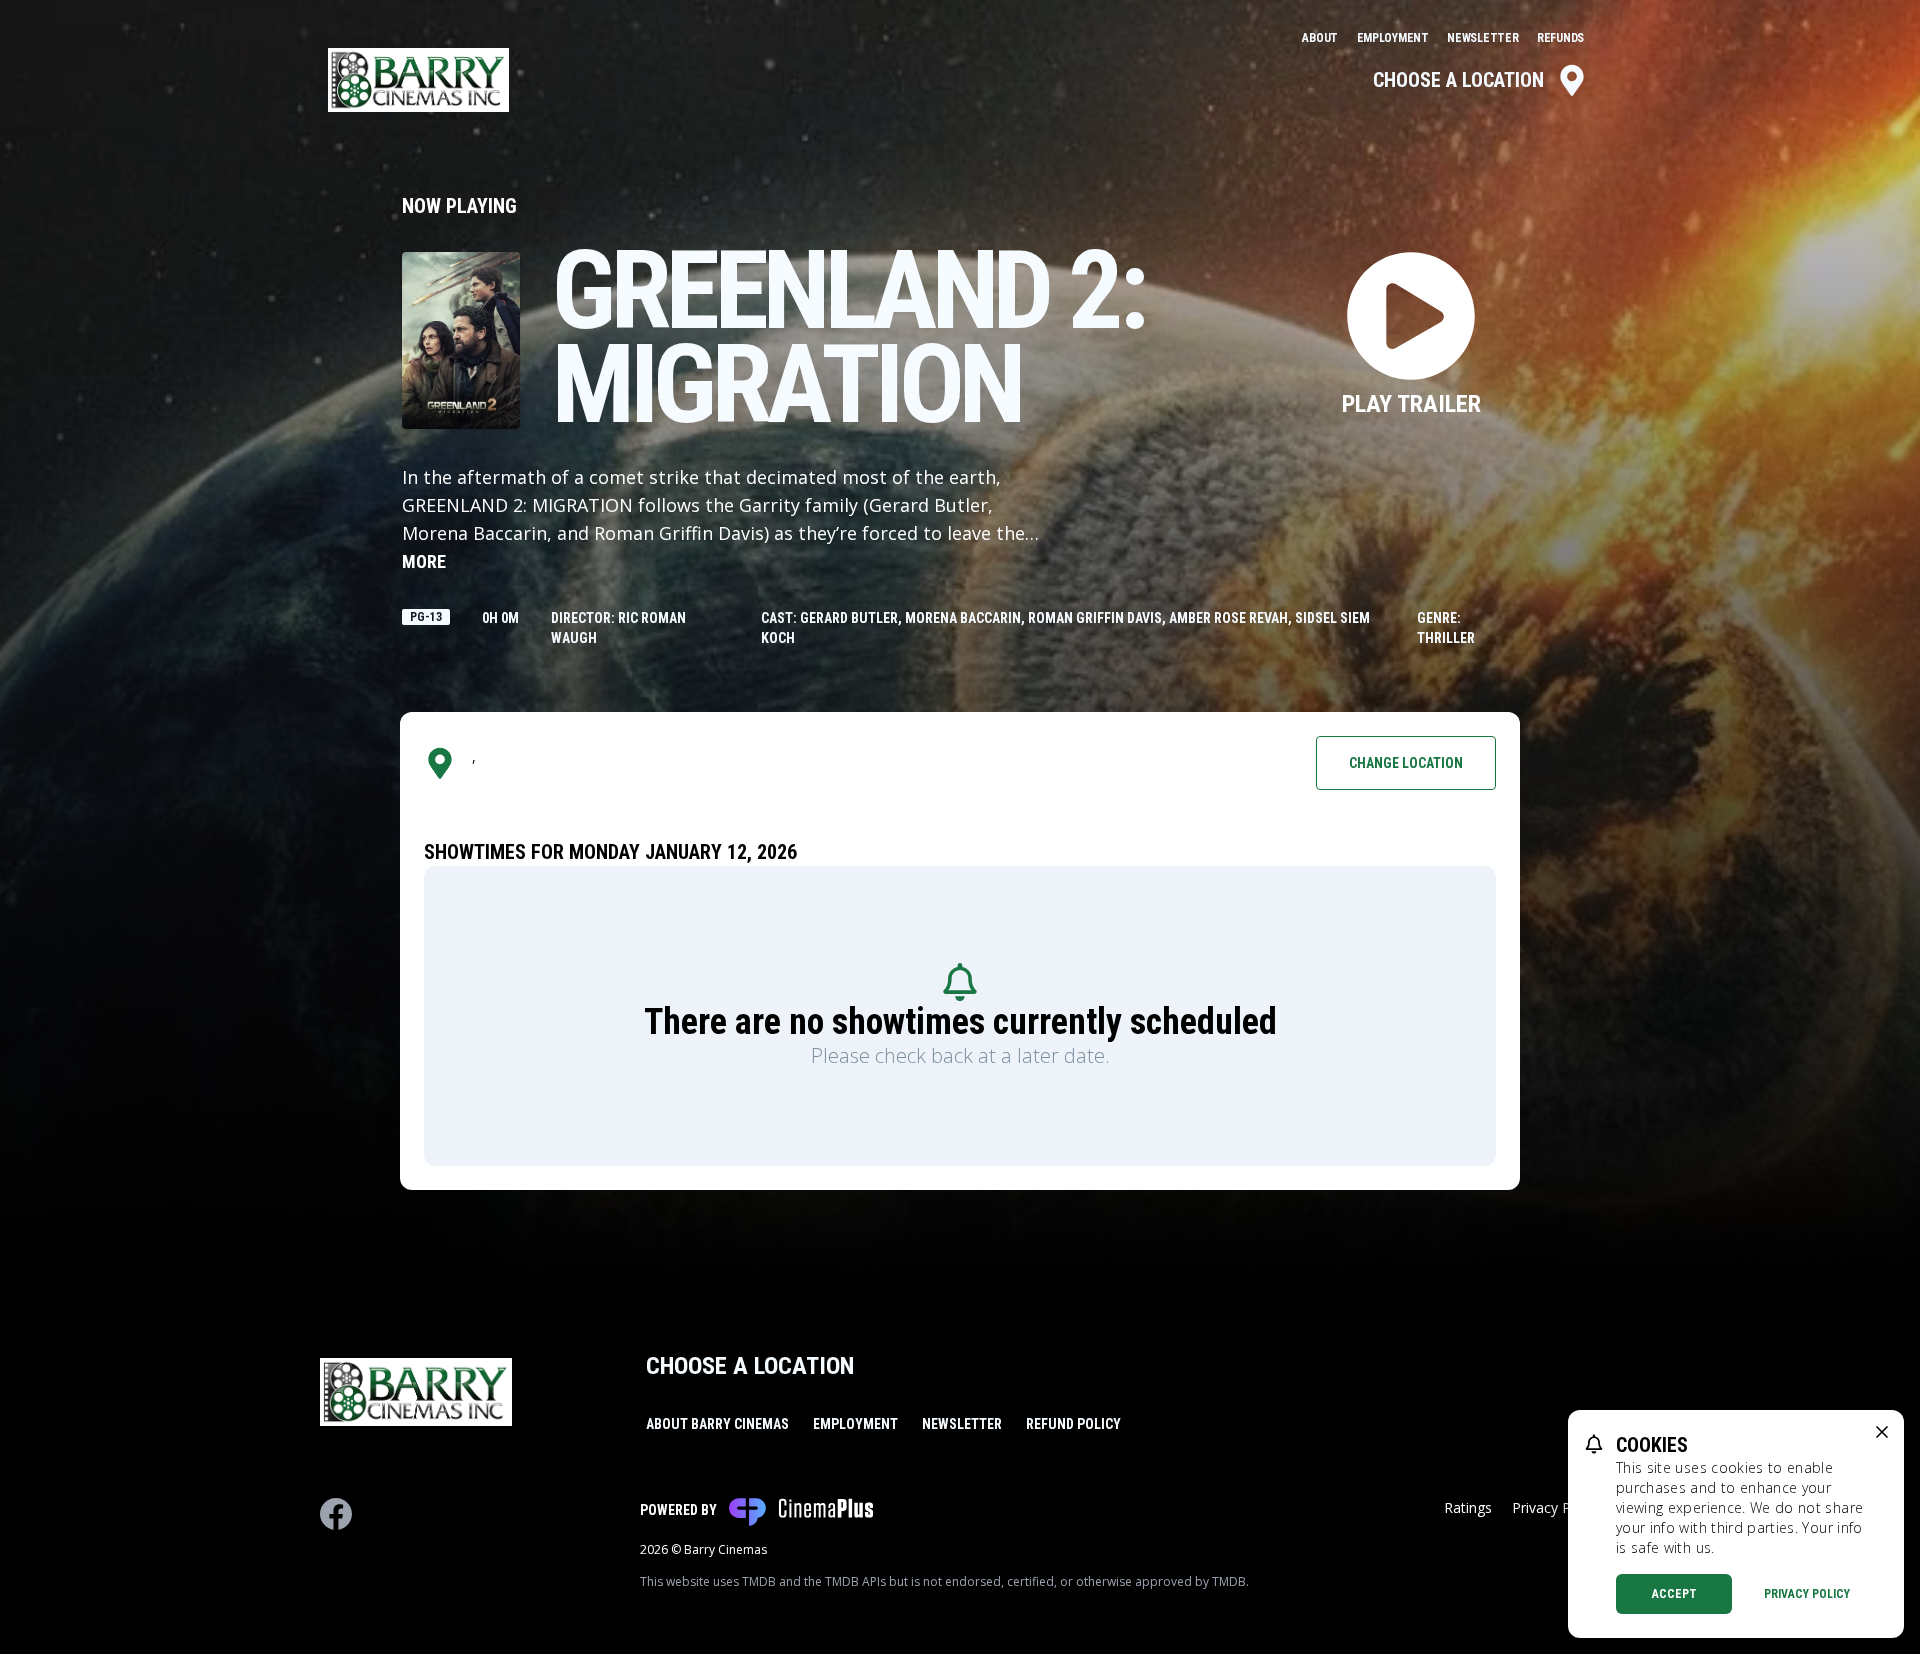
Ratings (1468, 1507)
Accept (1674, 1594)
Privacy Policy (1807, 1594)
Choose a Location (1458, 80)
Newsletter (1484, 38)
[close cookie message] (1882, 1432)
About (1321, 38)
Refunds (1560, 38)
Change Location (1406, 763)
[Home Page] (418, 80)
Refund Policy (1073, 1424)
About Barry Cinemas (717, 1424)
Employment (1394, 38)
